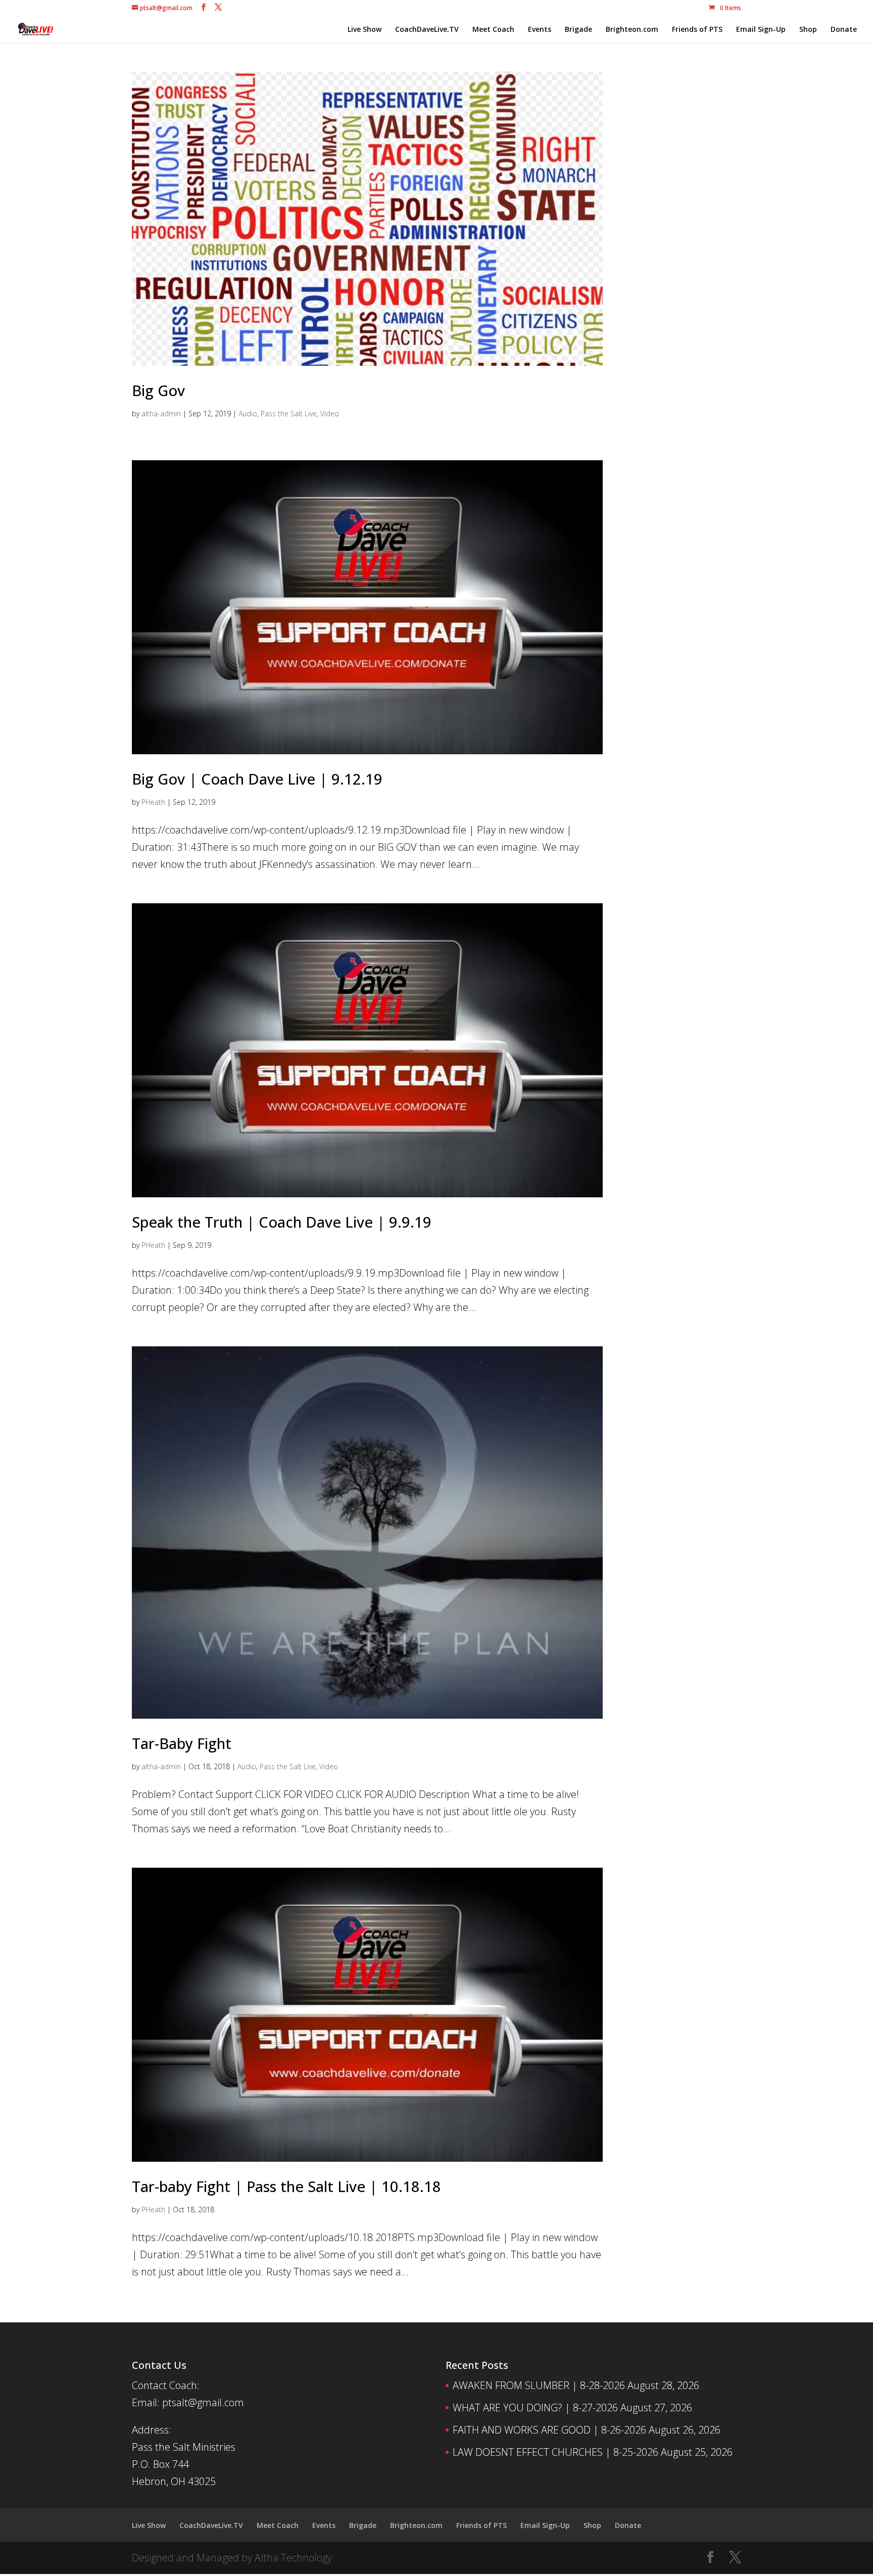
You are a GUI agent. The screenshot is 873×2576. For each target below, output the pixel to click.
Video (330, 414)
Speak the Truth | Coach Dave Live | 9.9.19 (282, 1222)
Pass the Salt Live (289, 414)
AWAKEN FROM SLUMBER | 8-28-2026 (539, 2385)
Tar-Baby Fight (182, 1743)
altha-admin (161, 414)
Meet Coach (493, 30)
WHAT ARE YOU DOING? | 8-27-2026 (535, 2408)
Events (540, 30)
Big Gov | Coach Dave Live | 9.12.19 (257, 779)
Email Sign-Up (761, 30)
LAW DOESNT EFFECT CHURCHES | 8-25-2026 (555, 2452)
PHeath (153, 802)
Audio (248, 414)
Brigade (578, 30)
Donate (844, 30)
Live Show (365, 30)
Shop (808, 30)
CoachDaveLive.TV (427, 30)
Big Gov (158, 390)
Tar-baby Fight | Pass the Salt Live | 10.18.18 (286, 2186)
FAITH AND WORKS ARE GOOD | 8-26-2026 (549, 2430)
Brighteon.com (632, 30)
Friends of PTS (697, 30)
